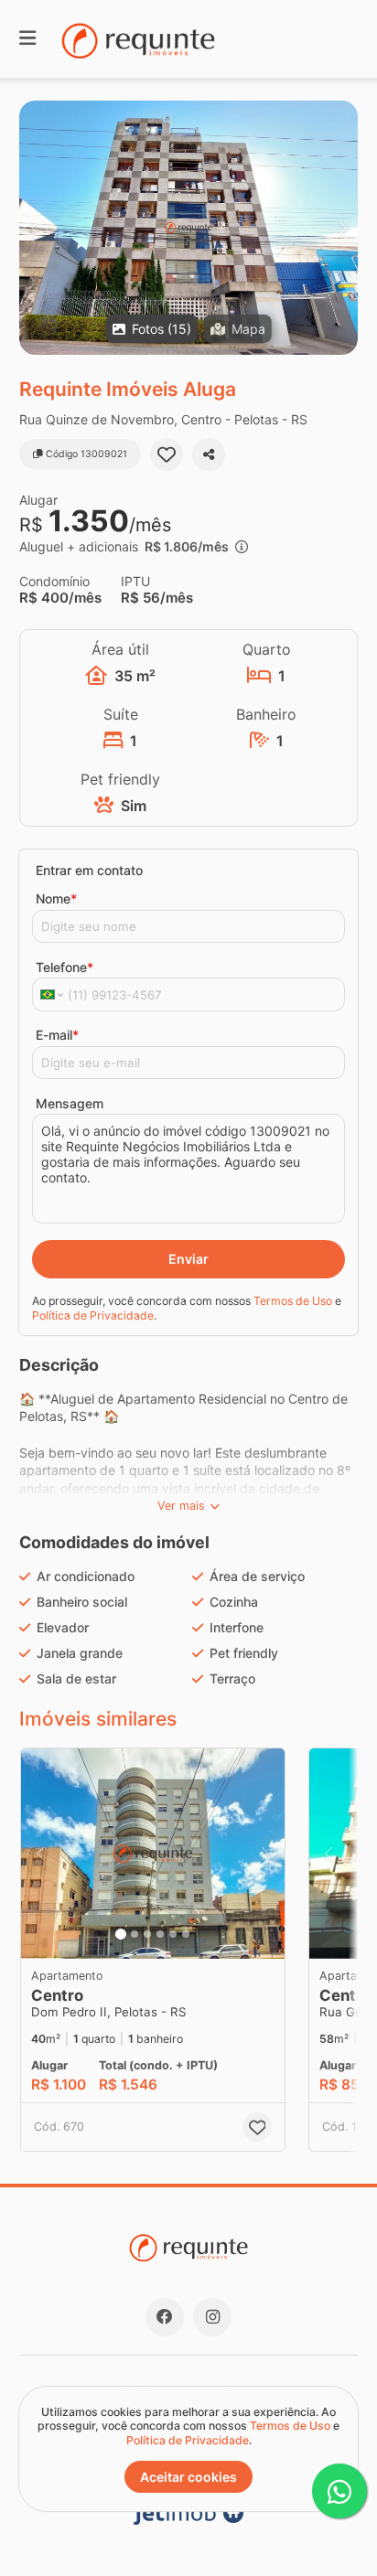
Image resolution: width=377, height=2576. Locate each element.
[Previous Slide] (34, 228)
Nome (56, 898)
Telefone (65, 967)
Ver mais (181, 1506)
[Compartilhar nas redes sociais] (209, 454)
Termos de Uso (293, 1301)
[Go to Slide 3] (147, 1934)
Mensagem (70, 1103)
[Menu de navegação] (27, 39)
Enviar (188, 1259)
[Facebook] (165, 2317)
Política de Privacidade (93, 1315)
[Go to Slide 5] (173, 1934)
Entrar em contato (89, 870)
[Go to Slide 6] (186, 1934)
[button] (188, 228)
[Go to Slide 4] (160, 1934)
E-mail (57, 1035)
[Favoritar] (167, 454)
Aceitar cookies (188, 2477)
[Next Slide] (343, 228)
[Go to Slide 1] (121, 1934)
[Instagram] (212, 2317)
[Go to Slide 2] (135, 1934)
